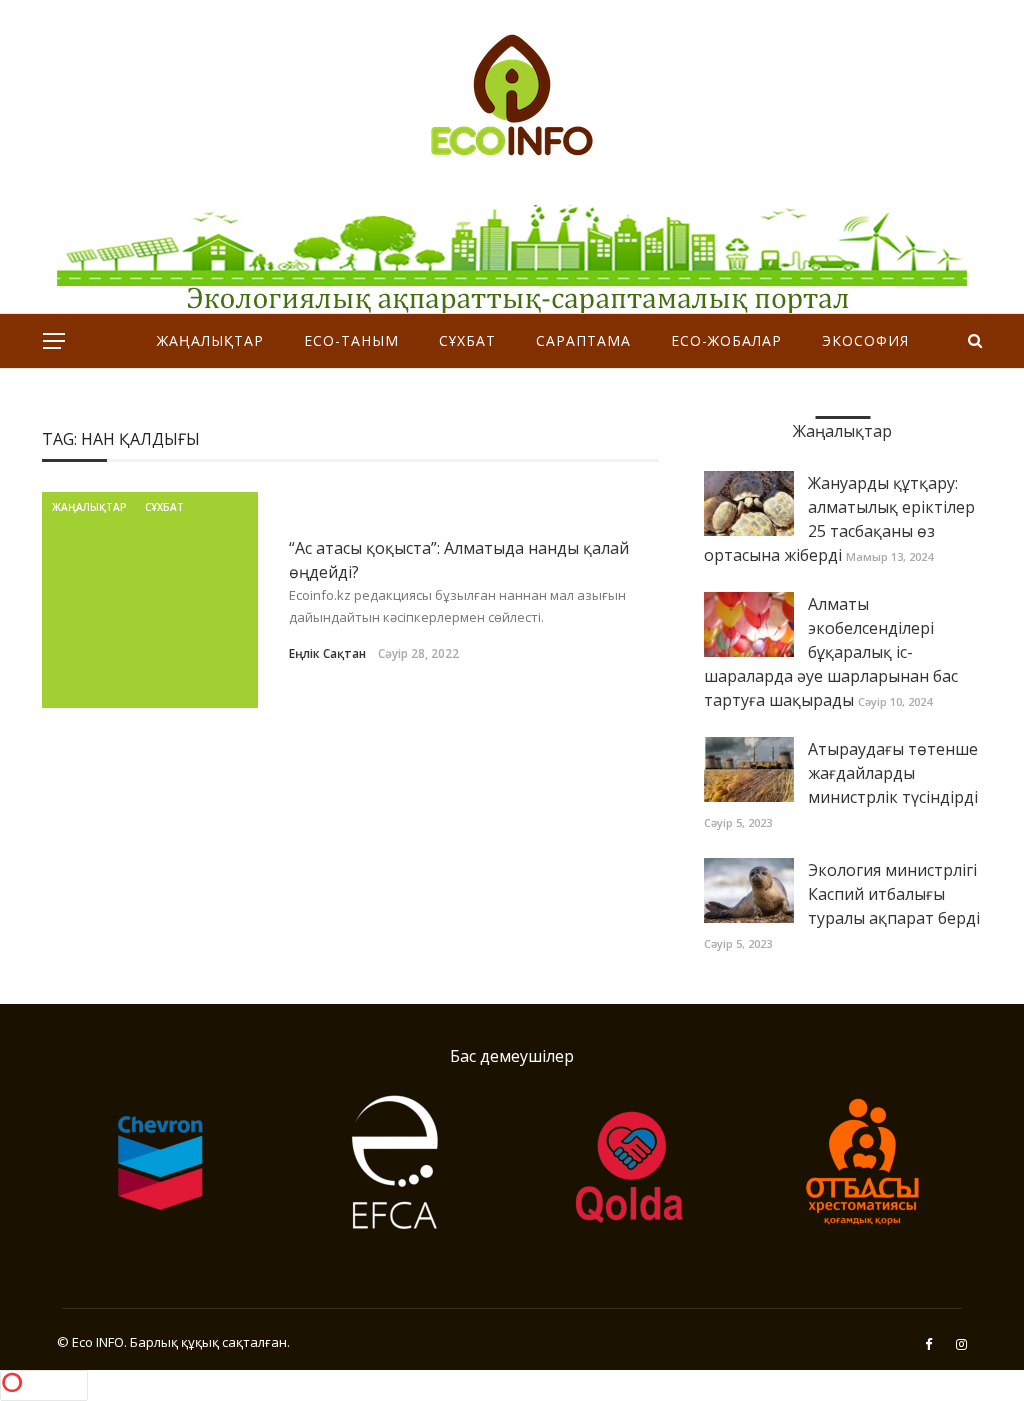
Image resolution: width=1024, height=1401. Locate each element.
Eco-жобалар (726, 340)
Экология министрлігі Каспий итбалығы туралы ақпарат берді (894, 894)
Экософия (865, 340)
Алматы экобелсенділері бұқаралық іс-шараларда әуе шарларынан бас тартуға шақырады (831, 652)
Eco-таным (351, 340)
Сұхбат (467, 340)
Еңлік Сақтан (327, 653)
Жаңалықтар (210, 340)
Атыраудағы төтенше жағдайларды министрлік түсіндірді (893, 773)
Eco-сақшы (522, 394)
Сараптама (583, 340)
